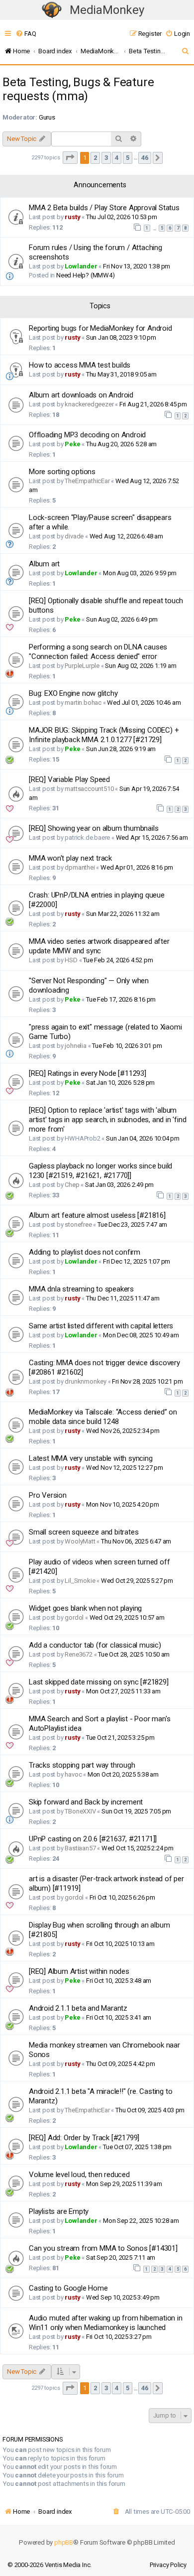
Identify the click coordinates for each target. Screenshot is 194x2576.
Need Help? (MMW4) (86, 275)
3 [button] (106, 158)
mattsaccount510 (89, 789)
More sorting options (62, 472)
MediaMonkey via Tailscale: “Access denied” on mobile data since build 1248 (103, 1417)
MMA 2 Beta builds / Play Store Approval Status (104, 208)
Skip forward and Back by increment (86, 1802)
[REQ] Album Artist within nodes (79, 1971)
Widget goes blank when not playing (85, 1608)
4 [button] (117, 158)
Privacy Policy (168, 2565)
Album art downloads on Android (81, 395)
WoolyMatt (80, 1541)
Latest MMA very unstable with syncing (91, 1458)
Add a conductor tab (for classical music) (95, 1645)
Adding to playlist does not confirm (85, 1252)
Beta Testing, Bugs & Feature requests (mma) (78, 89)
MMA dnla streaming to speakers (81, 1289)
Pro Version (48, 1495)
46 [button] (145, 158)
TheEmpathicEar (87, 481)
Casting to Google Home (68, 2288)
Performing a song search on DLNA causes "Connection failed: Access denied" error (98, 652)
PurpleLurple (82, 666)
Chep (72, 1185)
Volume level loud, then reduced (79, 2175)
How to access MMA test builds (80, 365)
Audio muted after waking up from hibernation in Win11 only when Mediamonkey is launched (106, 2323)
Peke (72, 444)
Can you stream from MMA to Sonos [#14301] (103, 2248)
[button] (70, 158)
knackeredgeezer (89, 404)
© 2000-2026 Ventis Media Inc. (49, 2565)
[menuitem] (26, 34)
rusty (72, 217)
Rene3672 (78, 1654)
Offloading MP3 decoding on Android (87, 435)
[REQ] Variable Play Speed (69, 779)
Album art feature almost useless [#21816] (97, 1215)
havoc (73, 1774)
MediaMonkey (107, 10)
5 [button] (128, 158)
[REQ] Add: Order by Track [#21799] (84, 2138)
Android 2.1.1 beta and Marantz (78, 2008)
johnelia (75, 1046)
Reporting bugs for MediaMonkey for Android (100, 328)
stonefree (78, 1224)
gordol (74, 1617)
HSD (71, 960)
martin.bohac (83, 703)
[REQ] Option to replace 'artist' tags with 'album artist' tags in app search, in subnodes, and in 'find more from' (107, 1120)
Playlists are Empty (59, 2211)
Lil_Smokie (80, 1581)
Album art (44, 564)
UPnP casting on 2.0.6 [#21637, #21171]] (93, 1839)
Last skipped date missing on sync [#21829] (99, 1682)
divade (74, 536)
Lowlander (81, 266)
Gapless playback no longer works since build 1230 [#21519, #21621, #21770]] (100, 1171)
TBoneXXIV (80, 1811)
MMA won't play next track (70, 858)
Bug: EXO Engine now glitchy (73, 693)
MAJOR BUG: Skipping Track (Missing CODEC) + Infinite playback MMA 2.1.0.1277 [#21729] (104, 735)
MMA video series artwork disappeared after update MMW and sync (99, 946)
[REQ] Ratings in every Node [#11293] (88, 1073)
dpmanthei (80, 867)
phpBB (64, 2542)
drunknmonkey (86, 1381)
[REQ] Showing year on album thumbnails (94, 828)
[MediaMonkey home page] (52, 10)
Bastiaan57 (80, 1848)
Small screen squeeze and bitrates (84, 1532)
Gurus (47, 117)
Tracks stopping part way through (82, 1765)
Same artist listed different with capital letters (101, 1326)
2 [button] (95, 158)
